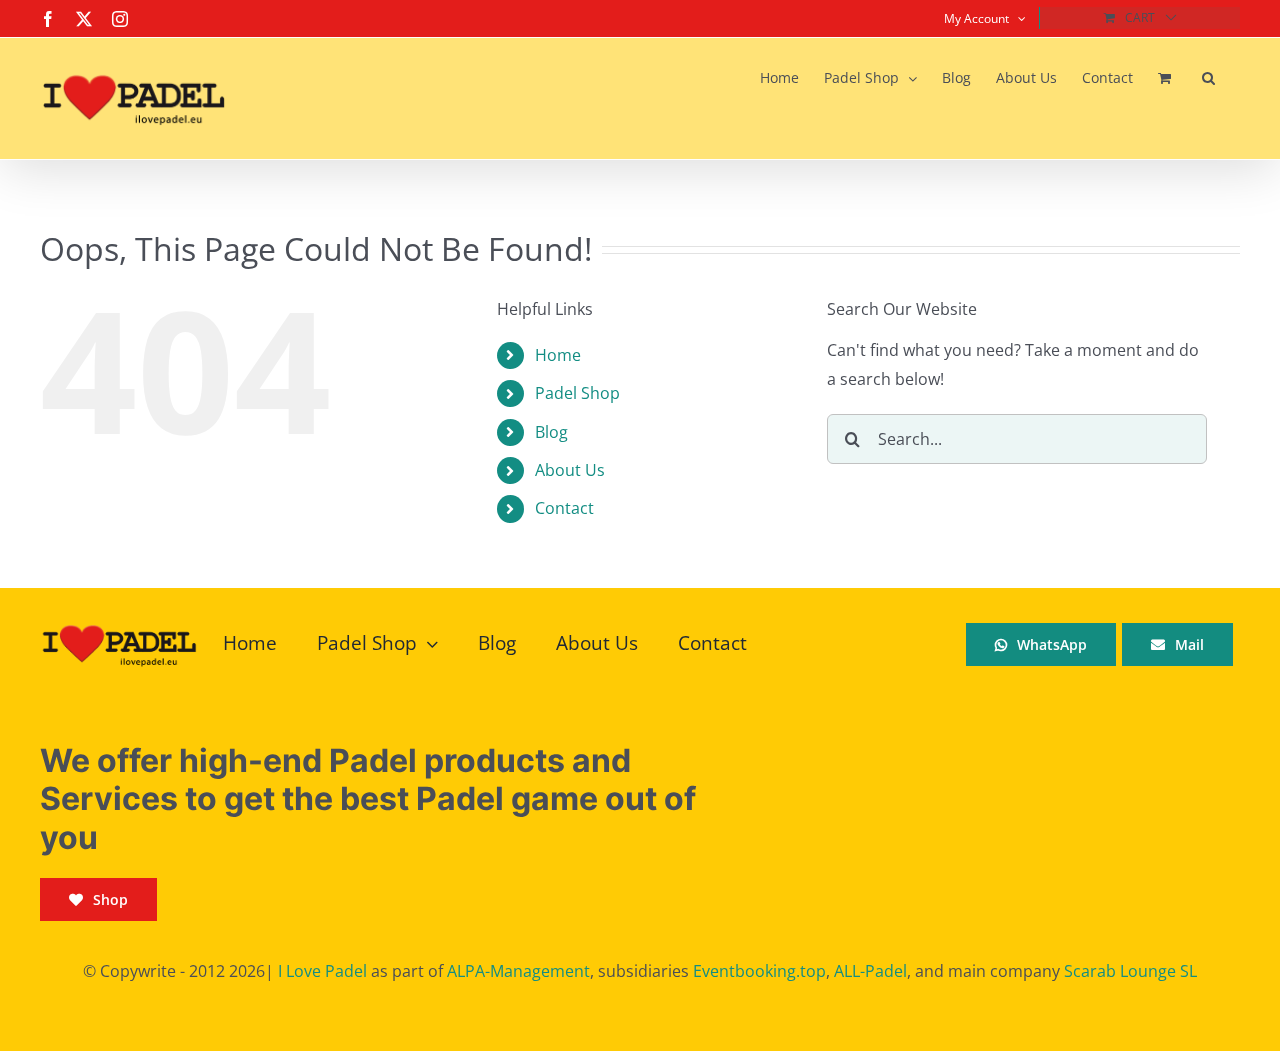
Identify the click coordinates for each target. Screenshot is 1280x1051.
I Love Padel (322, 971)
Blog (551, 432)
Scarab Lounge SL (1130, 971)
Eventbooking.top (759, 971)
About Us (570, 470)
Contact (564, 508)
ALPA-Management (518, 971)
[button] (1208, 78)
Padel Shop (577, 393)
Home (558, 355)
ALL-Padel (870, 971)
